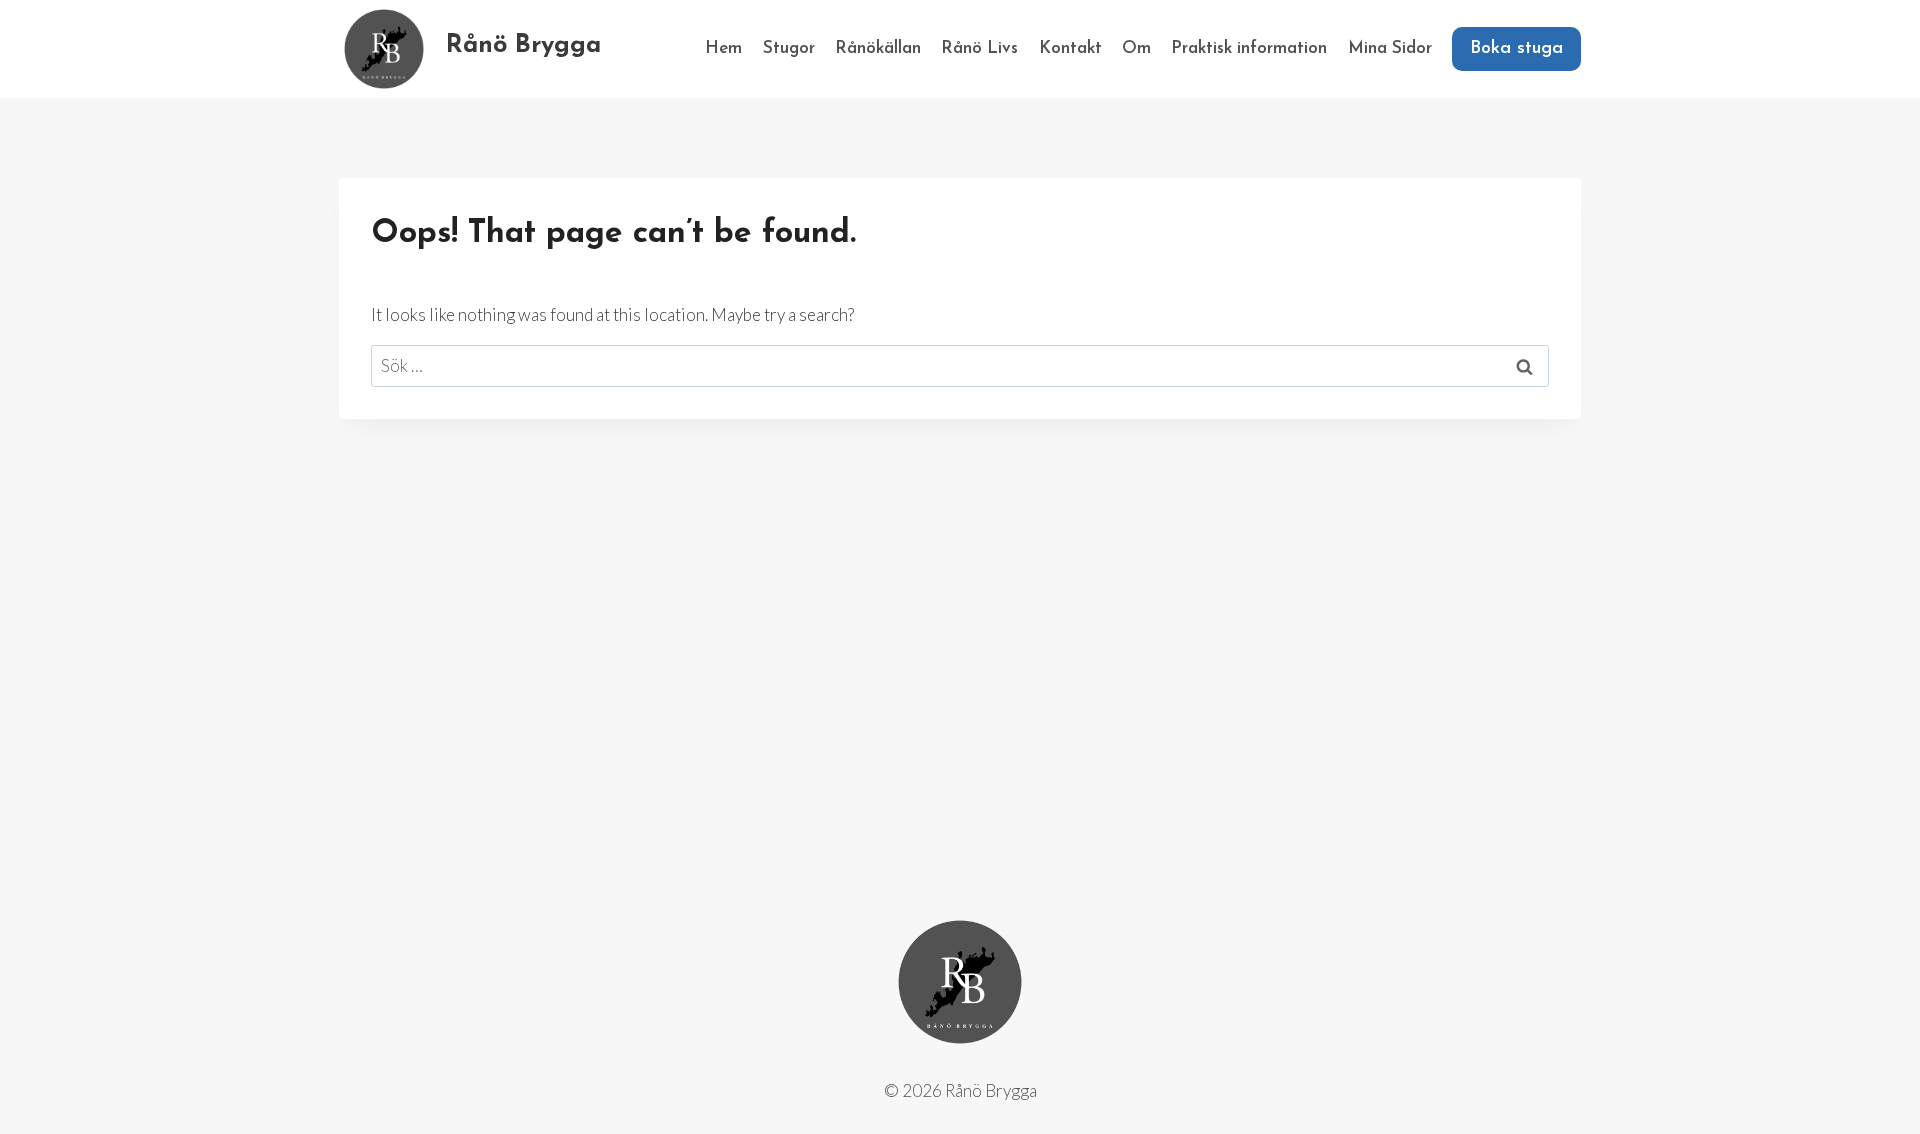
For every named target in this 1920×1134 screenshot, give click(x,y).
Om (1136, 48)
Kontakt (1070, 48)
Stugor (789, 48)
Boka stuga (1516, 49)
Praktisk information (1249, 48)
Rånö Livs (979, 48)
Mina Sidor (1390, 48)
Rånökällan (878, 48)
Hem (723, 48)
